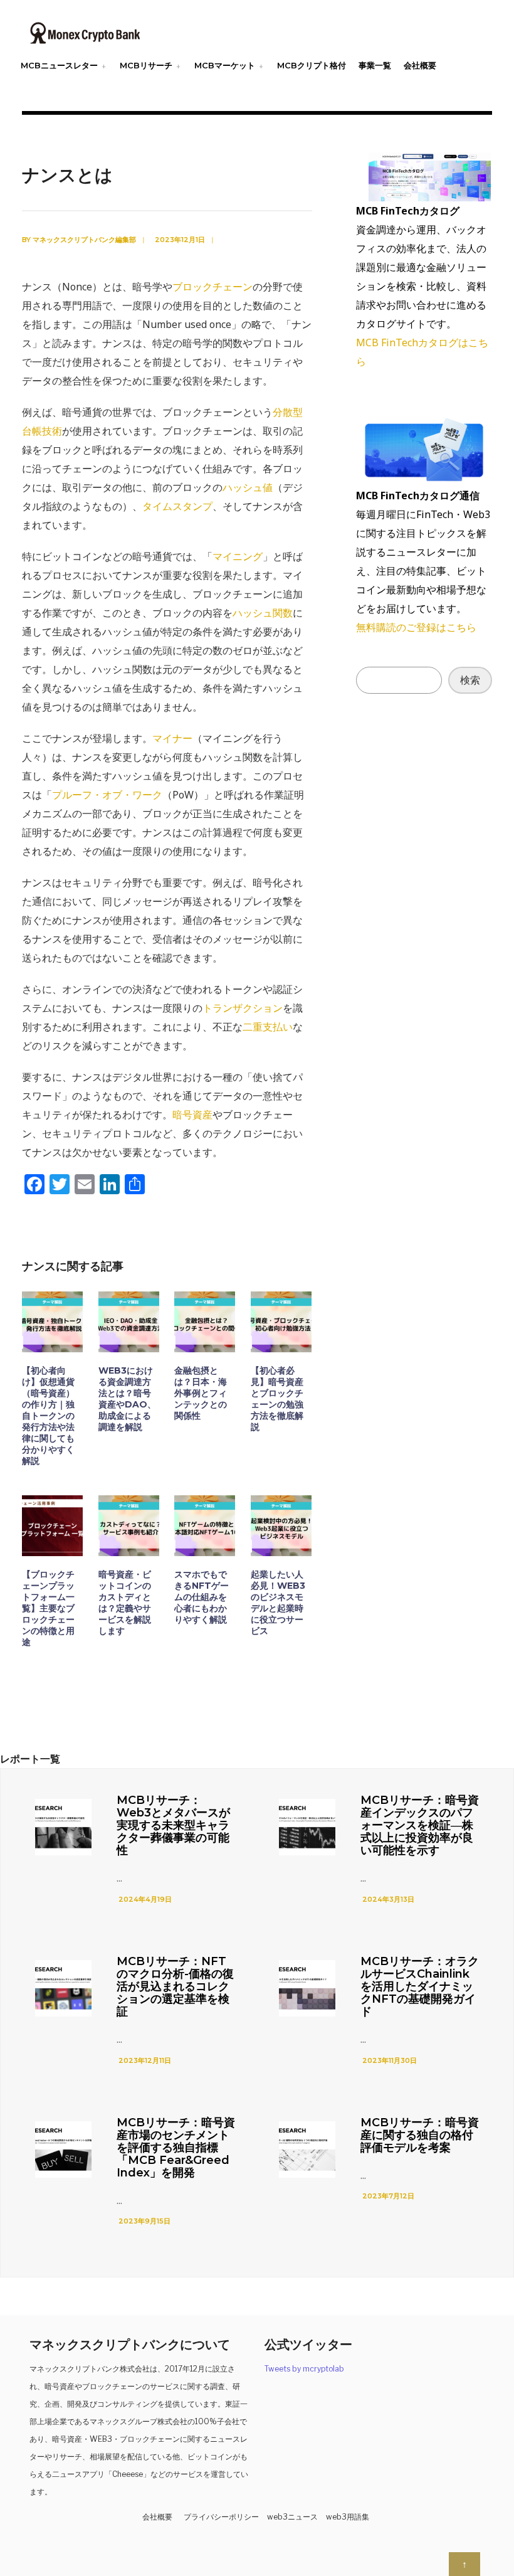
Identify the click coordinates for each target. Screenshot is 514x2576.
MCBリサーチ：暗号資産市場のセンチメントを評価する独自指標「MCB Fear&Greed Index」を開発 (176, 2148)
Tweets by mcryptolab (304, 2369)
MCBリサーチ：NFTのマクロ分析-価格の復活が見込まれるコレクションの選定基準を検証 (175, 1986)
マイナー (172, 738)
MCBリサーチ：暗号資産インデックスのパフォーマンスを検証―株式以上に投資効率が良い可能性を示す (420, 1825)
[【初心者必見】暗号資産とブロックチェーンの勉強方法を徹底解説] (281, 1322)
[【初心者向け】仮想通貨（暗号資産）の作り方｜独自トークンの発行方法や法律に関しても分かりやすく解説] (52, 1322)
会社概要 (420, 65)
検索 (470, 680)
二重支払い (268, 1027)
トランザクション (243, 1008)
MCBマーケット (225, 65)
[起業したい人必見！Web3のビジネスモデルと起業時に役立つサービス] (281, 1526)
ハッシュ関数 (263, 613)
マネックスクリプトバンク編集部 (84, 240)
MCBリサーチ (146, 65)
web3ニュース (292, 2517)
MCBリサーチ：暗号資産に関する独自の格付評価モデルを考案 (420, 2135)
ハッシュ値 (248, 487)
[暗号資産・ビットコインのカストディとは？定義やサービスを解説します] (129, 1526)
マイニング (238, 556)
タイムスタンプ (177, 506)
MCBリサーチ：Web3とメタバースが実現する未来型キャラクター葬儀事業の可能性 (173, 1825)
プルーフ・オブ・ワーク (107, 795)
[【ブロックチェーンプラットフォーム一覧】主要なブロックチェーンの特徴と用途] (52, 1526)
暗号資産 (192, 1115)
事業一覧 (375, 65)
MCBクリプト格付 (312, 65)
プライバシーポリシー (221, 2517)
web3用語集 (348, 2517)
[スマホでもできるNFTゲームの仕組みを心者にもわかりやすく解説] (205, 1526)
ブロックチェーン (212, 287)
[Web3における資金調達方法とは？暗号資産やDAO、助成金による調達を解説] (129, 1322)
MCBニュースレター (59, 65)
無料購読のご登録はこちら (416, 627)
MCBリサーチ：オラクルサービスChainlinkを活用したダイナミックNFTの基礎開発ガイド (420, 1986)
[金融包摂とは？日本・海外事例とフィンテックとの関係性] (205, 1322)
